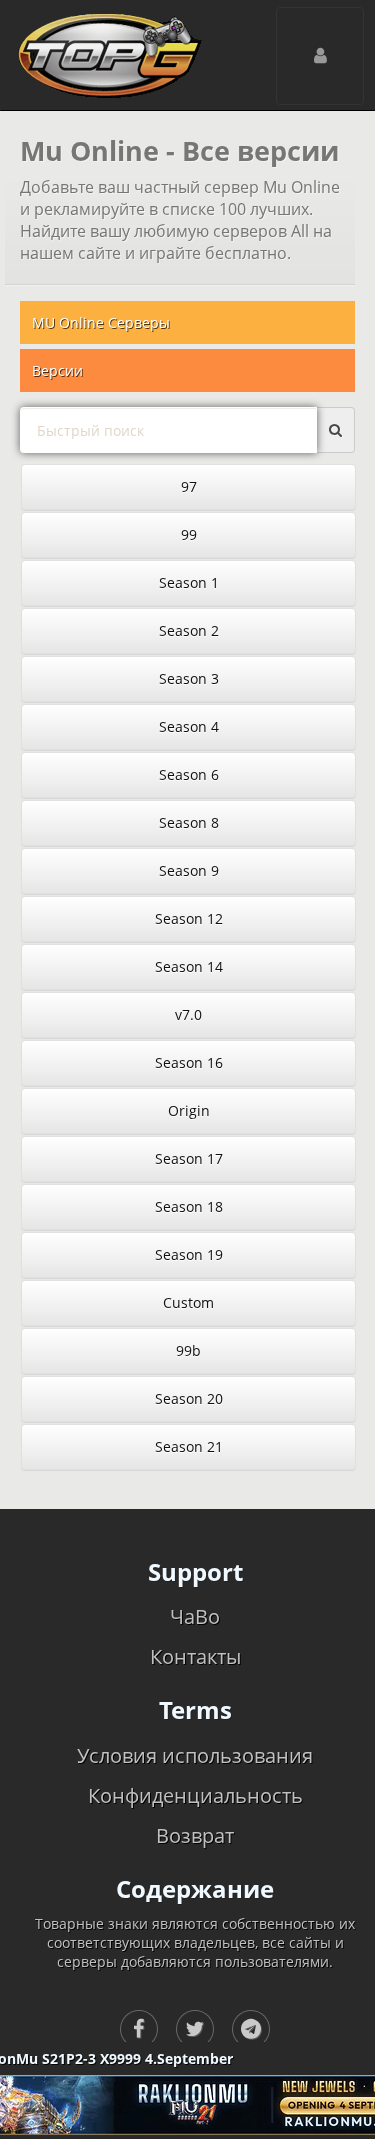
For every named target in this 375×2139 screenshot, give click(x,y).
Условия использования (195, 1755)
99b (188, 1350)
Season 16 (189, 1062)
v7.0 (188, 1014)
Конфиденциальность (195, 1795)
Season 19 (189, 1254)
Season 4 (189, 726)
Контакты (195, 1656)
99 (189, 534)
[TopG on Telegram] (251, 2029)
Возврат (195, 1835)
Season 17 (189, 1158)
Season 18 (189, 1206)
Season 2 (189, 630)
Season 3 (189, 678)
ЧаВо (195, 1616)
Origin (189, 1110)
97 (189, 486)
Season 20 (189, 1398)
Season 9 (189, 870)
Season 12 (189, 918)
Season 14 (189, 966)
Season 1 (189, 582)
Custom (188, 1302)
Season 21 (189, 1446)
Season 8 (189, 822)
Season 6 (189, 774)
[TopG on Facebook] (139, 2029)
